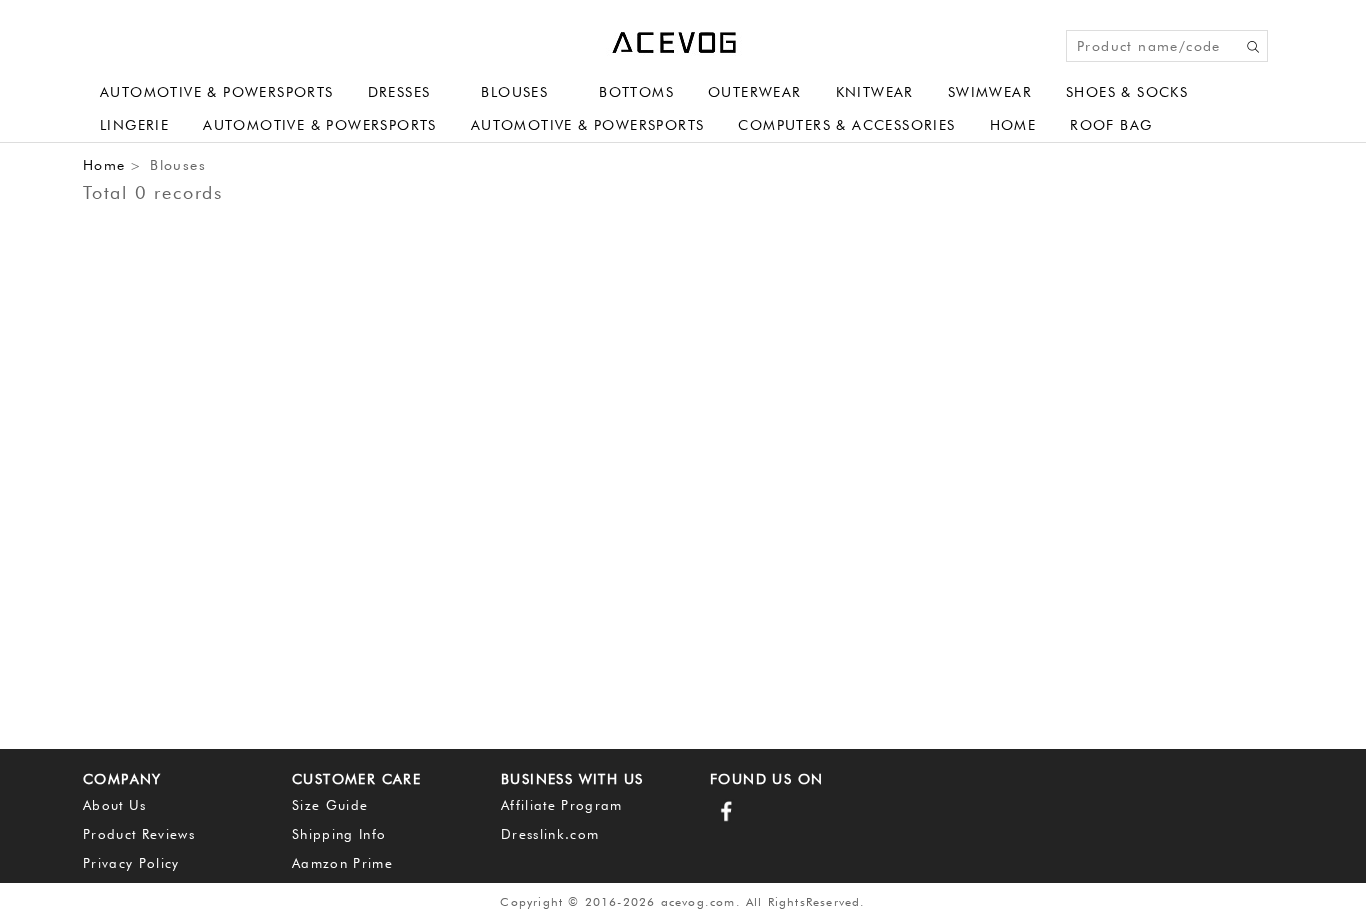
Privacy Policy (131, 863)
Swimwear (990, 92)
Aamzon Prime (342, 863)
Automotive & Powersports (217, 92)
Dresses (399, 92)
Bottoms (636, 92)
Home (1013, 125)
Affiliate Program (562, 805)
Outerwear (755, 92)
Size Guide (330, 805)
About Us (115, 805)
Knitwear (875, 92)
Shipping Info (339, 834)
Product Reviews (139, 834)
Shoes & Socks (1127, 92)
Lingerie (134, 125)
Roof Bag (1111, 125)
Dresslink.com (550, 834)
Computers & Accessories (846, 125)
